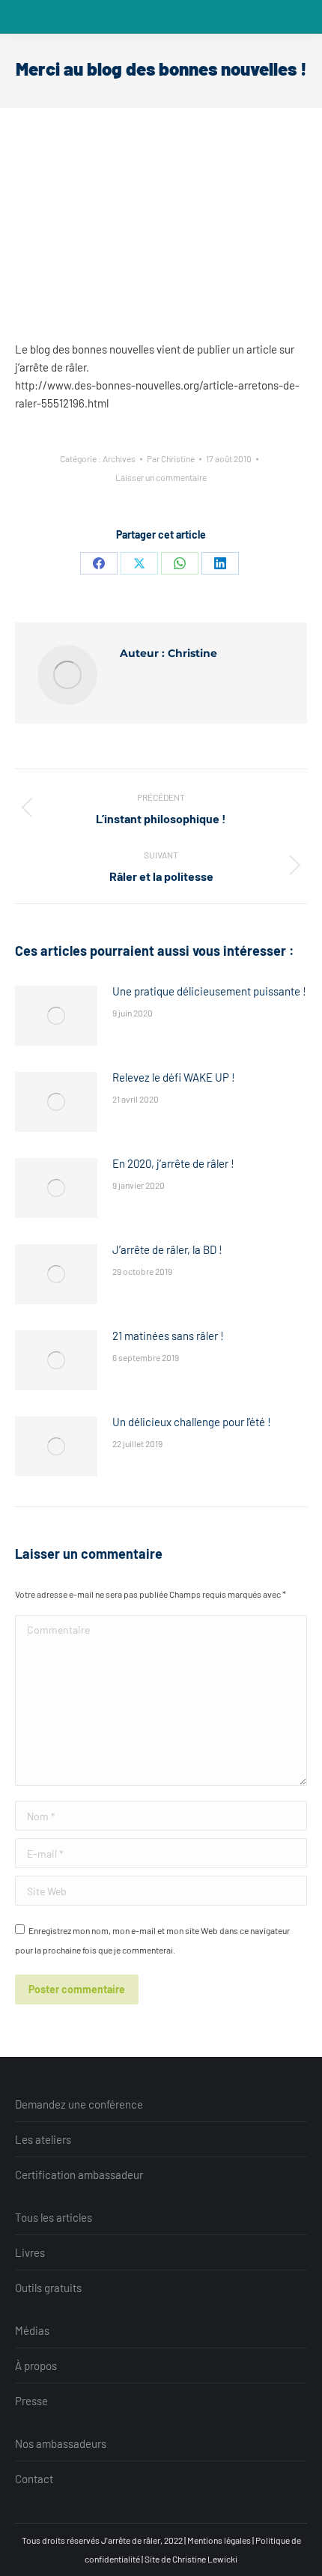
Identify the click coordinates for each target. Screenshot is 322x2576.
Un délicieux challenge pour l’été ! (192, 1422)
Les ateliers (43, 2139)
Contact (34, 2479)
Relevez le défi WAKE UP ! (174, 1077)
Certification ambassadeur (79, 2175)
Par (171, 458)
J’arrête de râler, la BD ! (167, 1249)
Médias (32, 2330)
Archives (119, 458)
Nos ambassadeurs (61, 2443)
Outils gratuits (48, 2288)
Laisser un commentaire (161, 477)
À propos (36, 2366)
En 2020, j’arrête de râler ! (173, 1163)
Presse (31, 2401)
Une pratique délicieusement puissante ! (209, 991)
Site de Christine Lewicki (191, 2559)
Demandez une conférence (79, 2104)
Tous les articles (54, 2217)
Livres (30, 2252)
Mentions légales (219, 2540)
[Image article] (56, 1016)
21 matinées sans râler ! (168, 1336)
